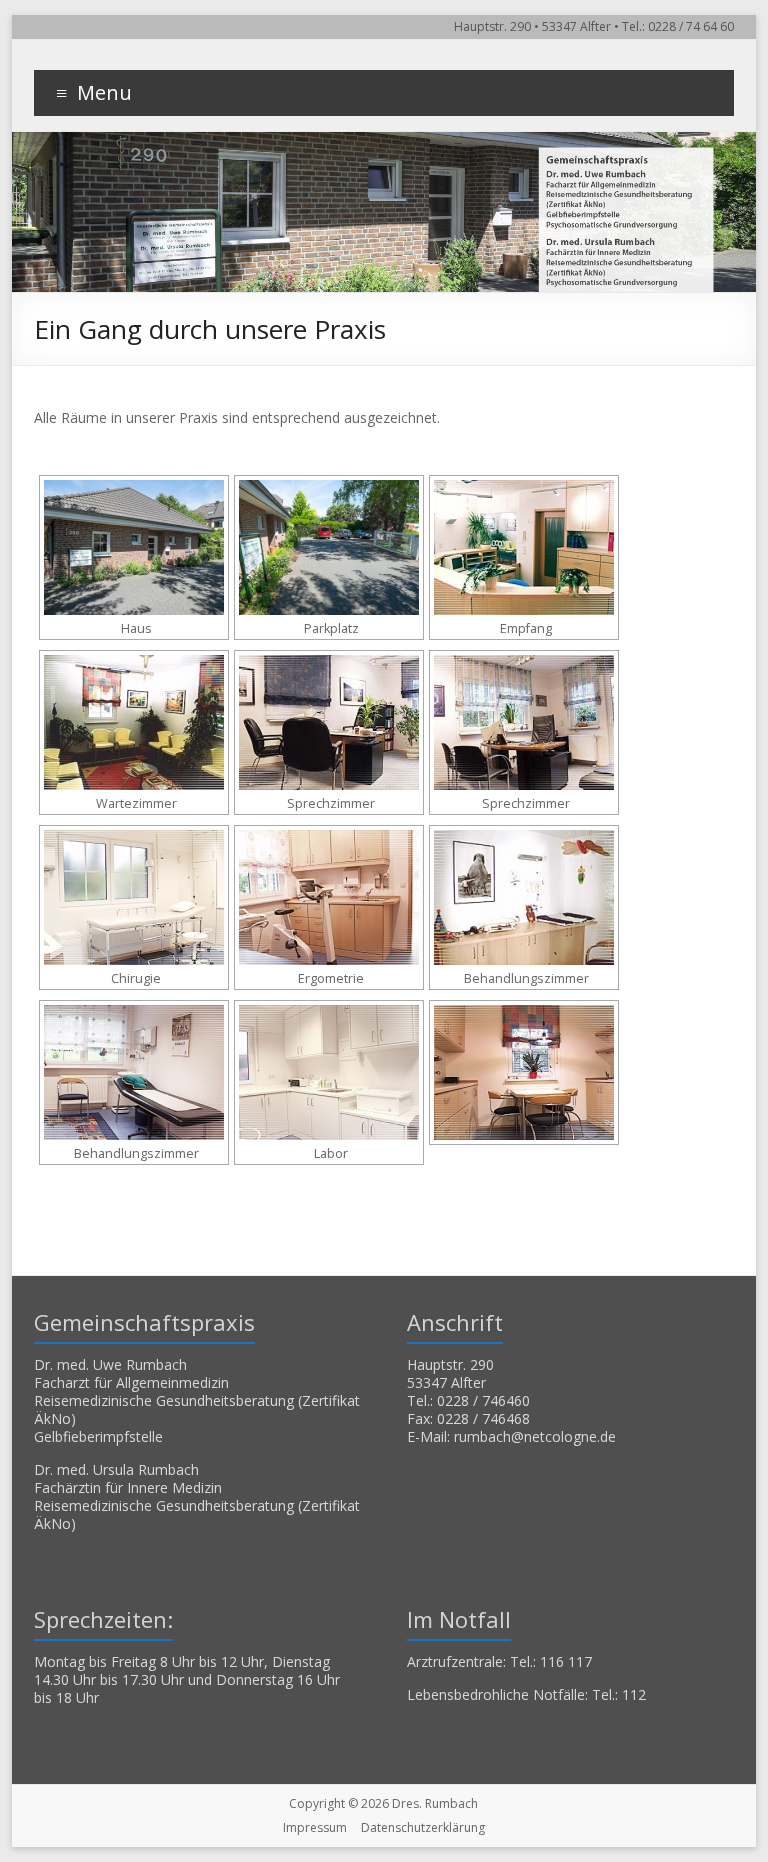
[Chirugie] (134, 897)
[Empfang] (524, 547)
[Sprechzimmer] (329, 722)
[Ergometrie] (329, 897)
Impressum (315, 1827)
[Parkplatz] (329, 547)
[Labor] (329, 1072)
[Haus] (134, 547)
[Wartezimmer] (134, 722)
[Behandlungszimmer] (524, 897)
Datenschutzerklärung (423, 1827)
